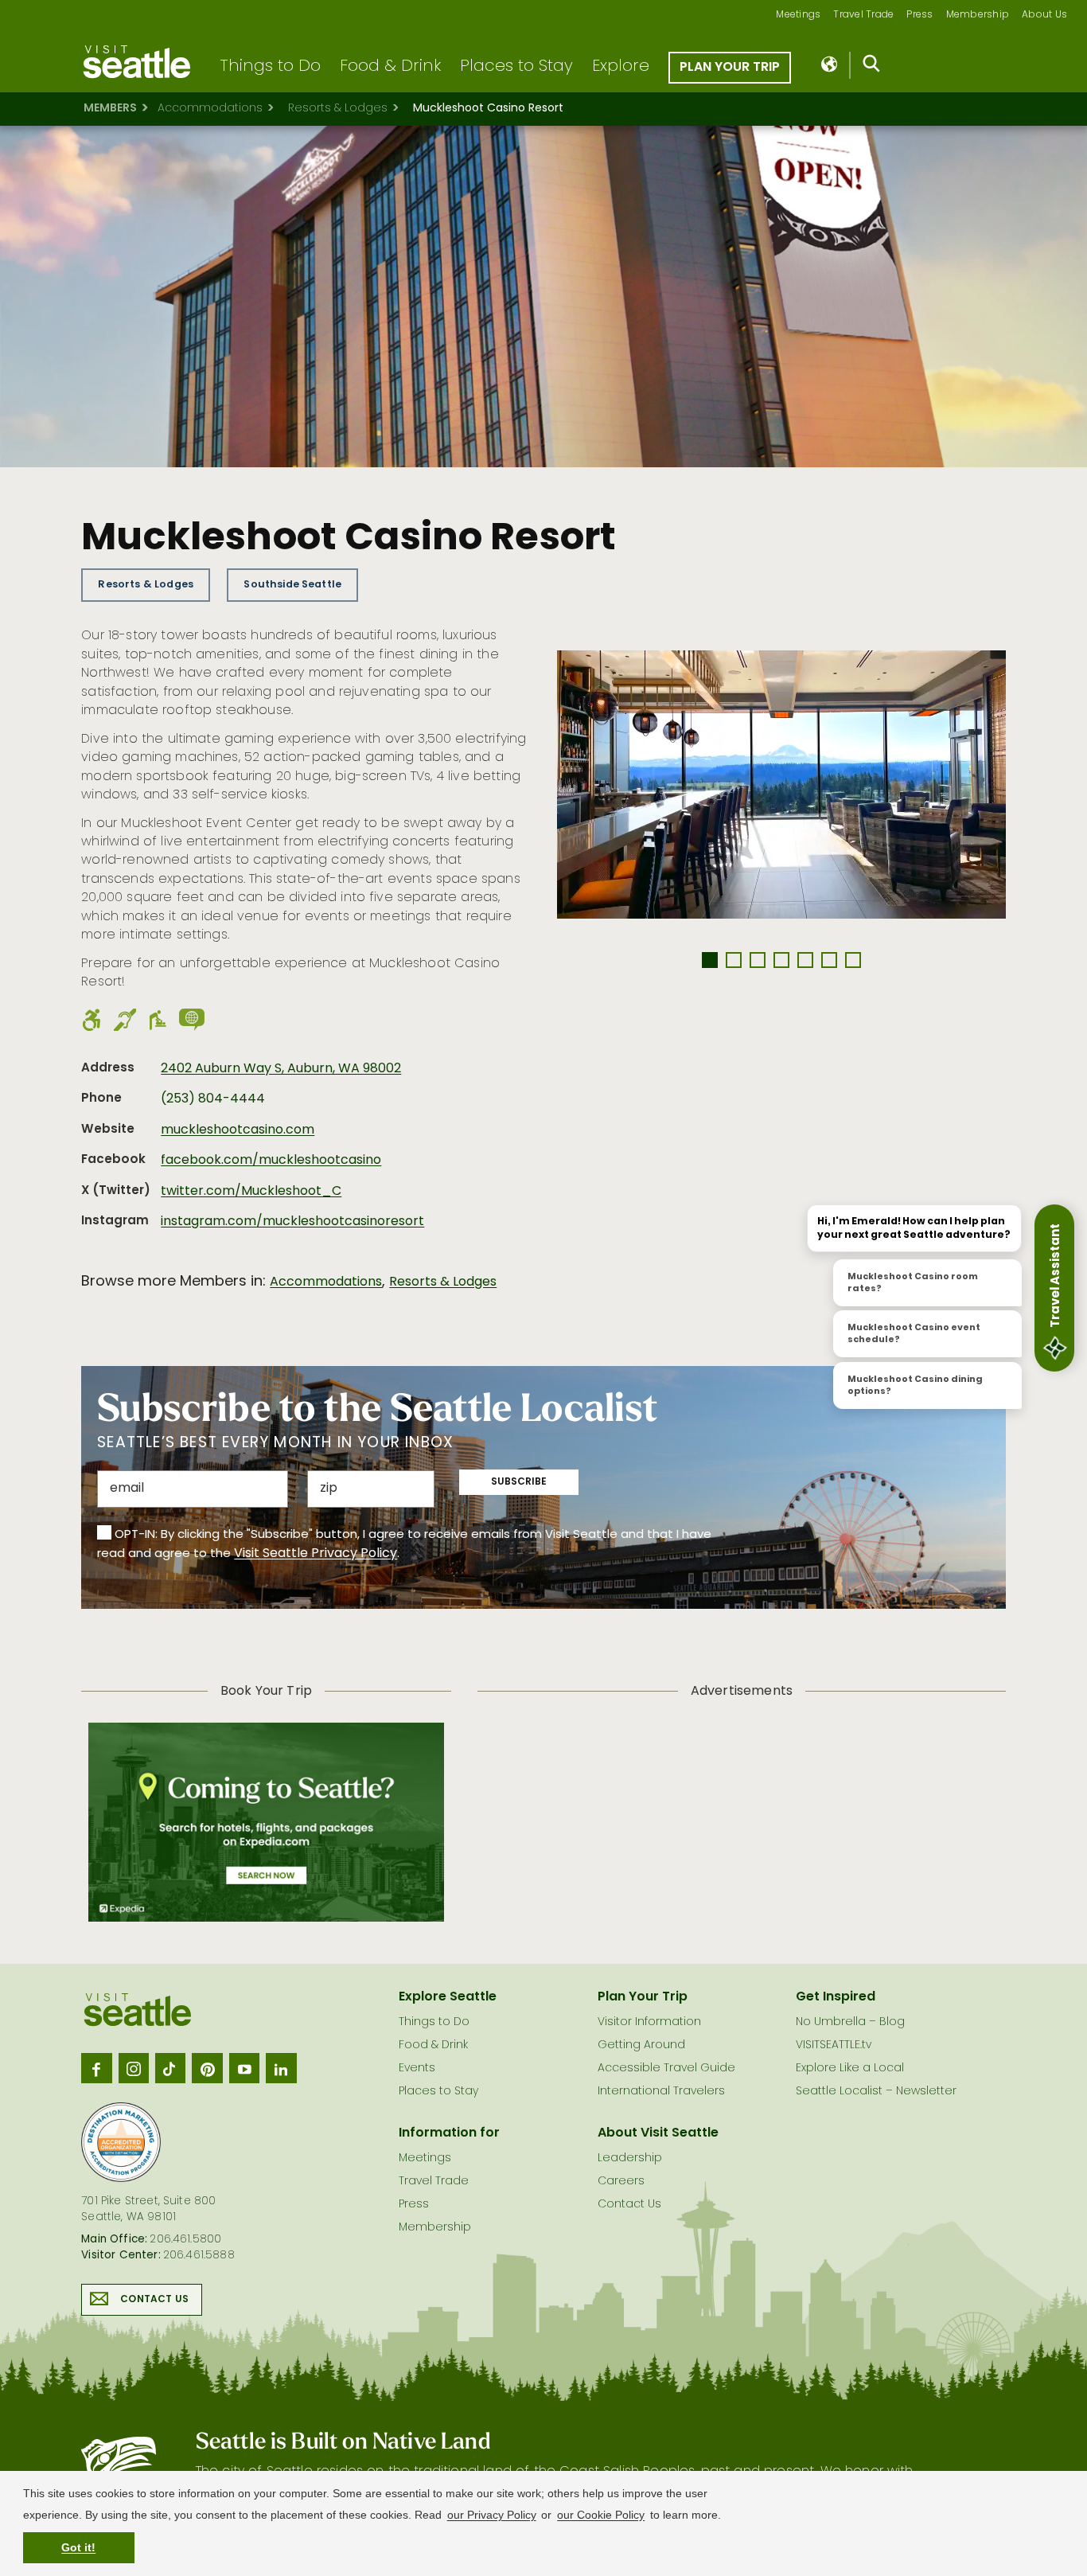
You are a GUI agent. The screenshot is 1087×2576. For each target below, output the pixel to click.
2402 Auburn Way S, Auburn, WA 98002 (281, 1069)
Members (110, 109)
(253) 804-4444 (213, 1099)
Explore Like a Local (850, 2069)
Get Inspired (836, 1997)
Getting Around (641, 2045)
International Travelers (661, 2092)
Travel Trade (863, 16)
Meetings (798, 16)
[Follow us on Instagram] (134, 2068)
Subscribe (519, 1482)
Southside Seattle (292, 585)
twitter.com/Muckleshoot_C (251, 1192)
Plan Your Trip (730, 68)
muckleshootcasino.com (238, 1130)
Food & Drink (390, 67)
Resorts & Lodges (338, 109)
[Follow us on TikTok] (170, 2068)
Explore (621, 67)
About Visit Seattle (658, 2133)
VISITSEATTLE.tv (834, 2045)
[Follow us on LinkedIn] (281, 2068)
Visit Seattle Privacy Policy (316, 1554)
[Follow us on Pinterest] (207, 2068)
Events (417, 2069)
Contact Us (154, 2300)
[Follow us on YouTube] (244, 2068)
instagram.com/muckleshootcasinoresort (292, 1222)
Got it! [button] (78, 2547)
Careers (621, 2182)
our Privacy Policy (492, 2515)
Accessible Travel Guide (666, 2069)
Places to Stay (516, 67)
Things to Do (270, 67)
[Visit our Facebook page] (96, 2068)
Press (919, 16)
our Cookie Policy (601, 2515)
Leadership (630, 2158)
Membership (978, 16)
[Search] (872, 67)
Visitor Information (649, 2022)
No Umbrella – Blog (850, 2022)
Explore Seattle (448, 1997)
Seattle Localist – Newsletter (876, 2092)
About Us (1044, 16)
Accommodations (210, 109)
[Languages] (830, 65)
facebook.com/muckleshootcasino (271, 1161)
